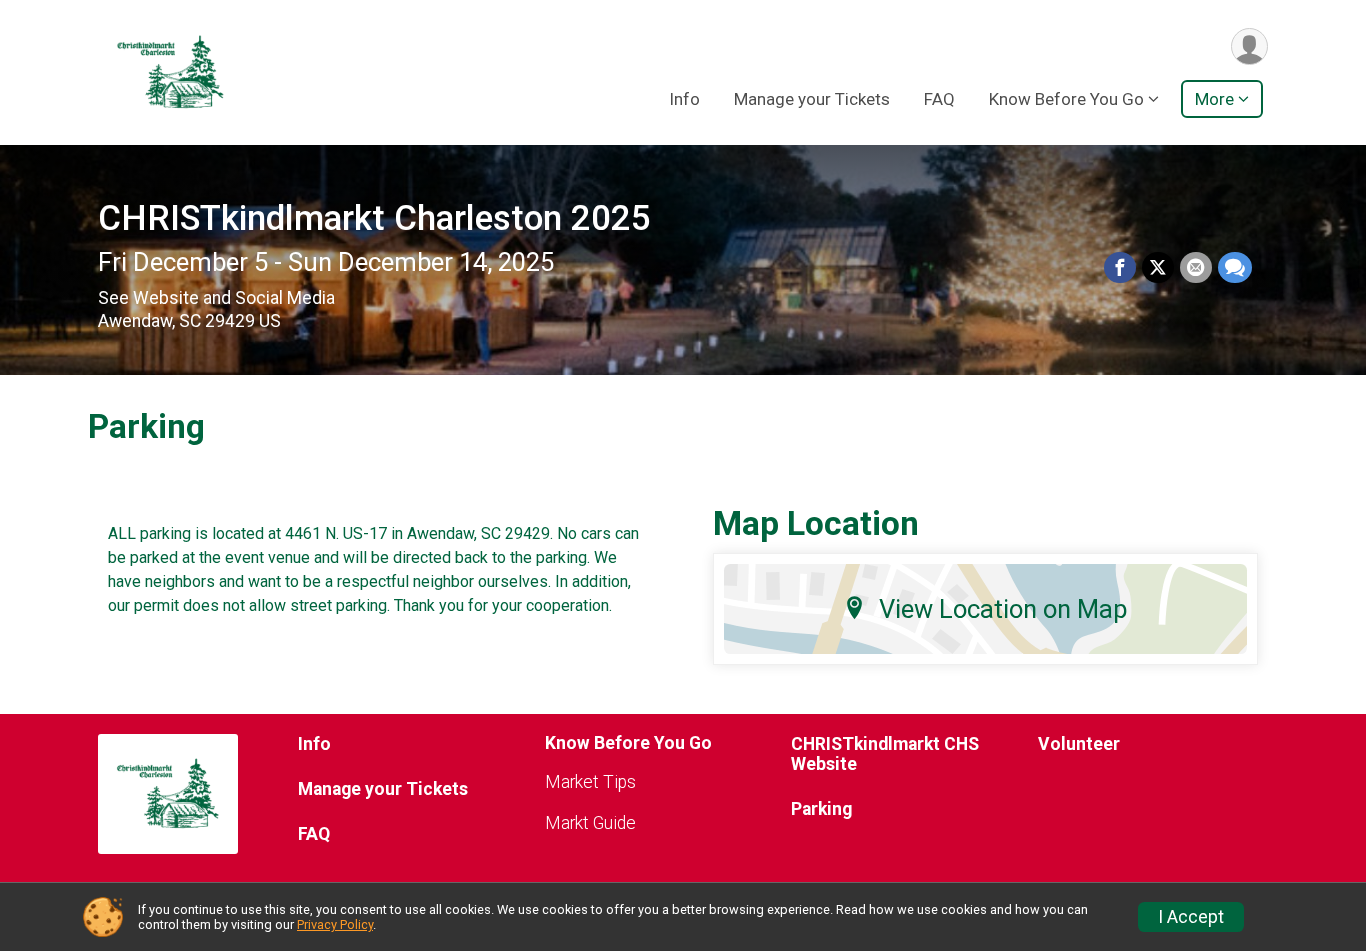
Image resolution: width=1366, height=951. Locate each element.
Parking (821, 809)
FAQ (939, 99)
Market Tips (590, 782)
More (1214, 99)
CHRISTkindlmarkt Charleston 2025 (374, 218)
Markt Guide (590, 823)
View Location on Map (1003, 609)
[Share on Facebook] (1120, 268)
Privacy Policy (335, 924)
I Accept (1191, 917)
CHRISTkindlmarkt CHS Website (885, 754)
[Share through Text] (1235, 268)
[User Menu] (1249, 46)
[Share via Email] (1196, 268)
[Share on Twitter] (1158, 268)
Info (684, 99)
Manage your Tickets (812, 99)
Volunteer (1079, 744)
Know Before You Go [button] (1066, 99)
